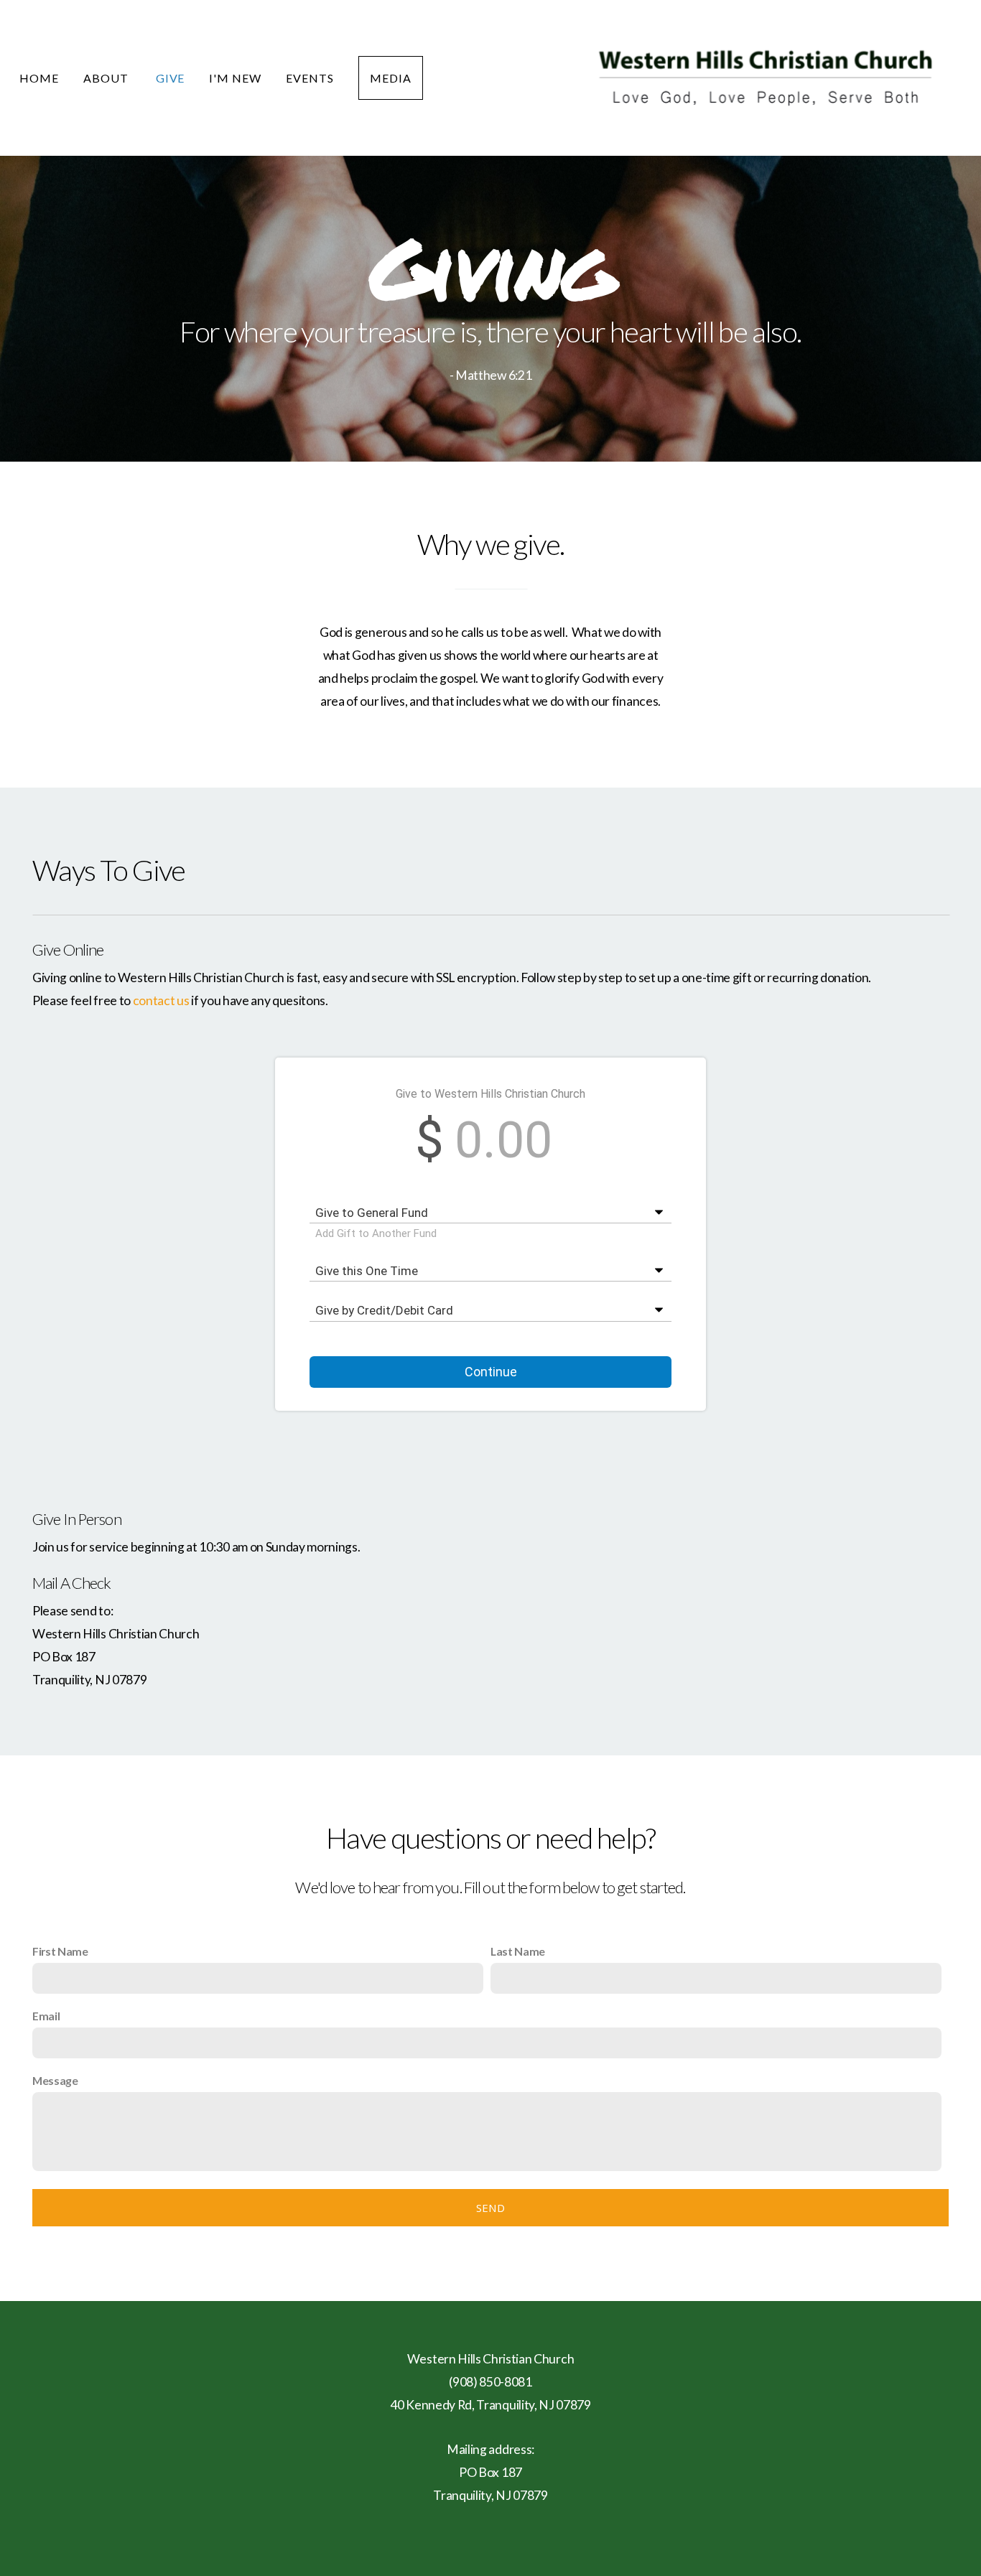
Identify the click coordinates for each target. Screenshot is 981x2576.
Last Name (518, 1951)
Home (39, 78)
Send (490, 2208)
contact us (161, 1000)
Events (310, 78)
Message (55, 2080)
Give (171, 78)
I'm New (235, 78)
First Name (60, 1951)
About (107, 78)
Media (391, 78)
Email (46, 2016)
